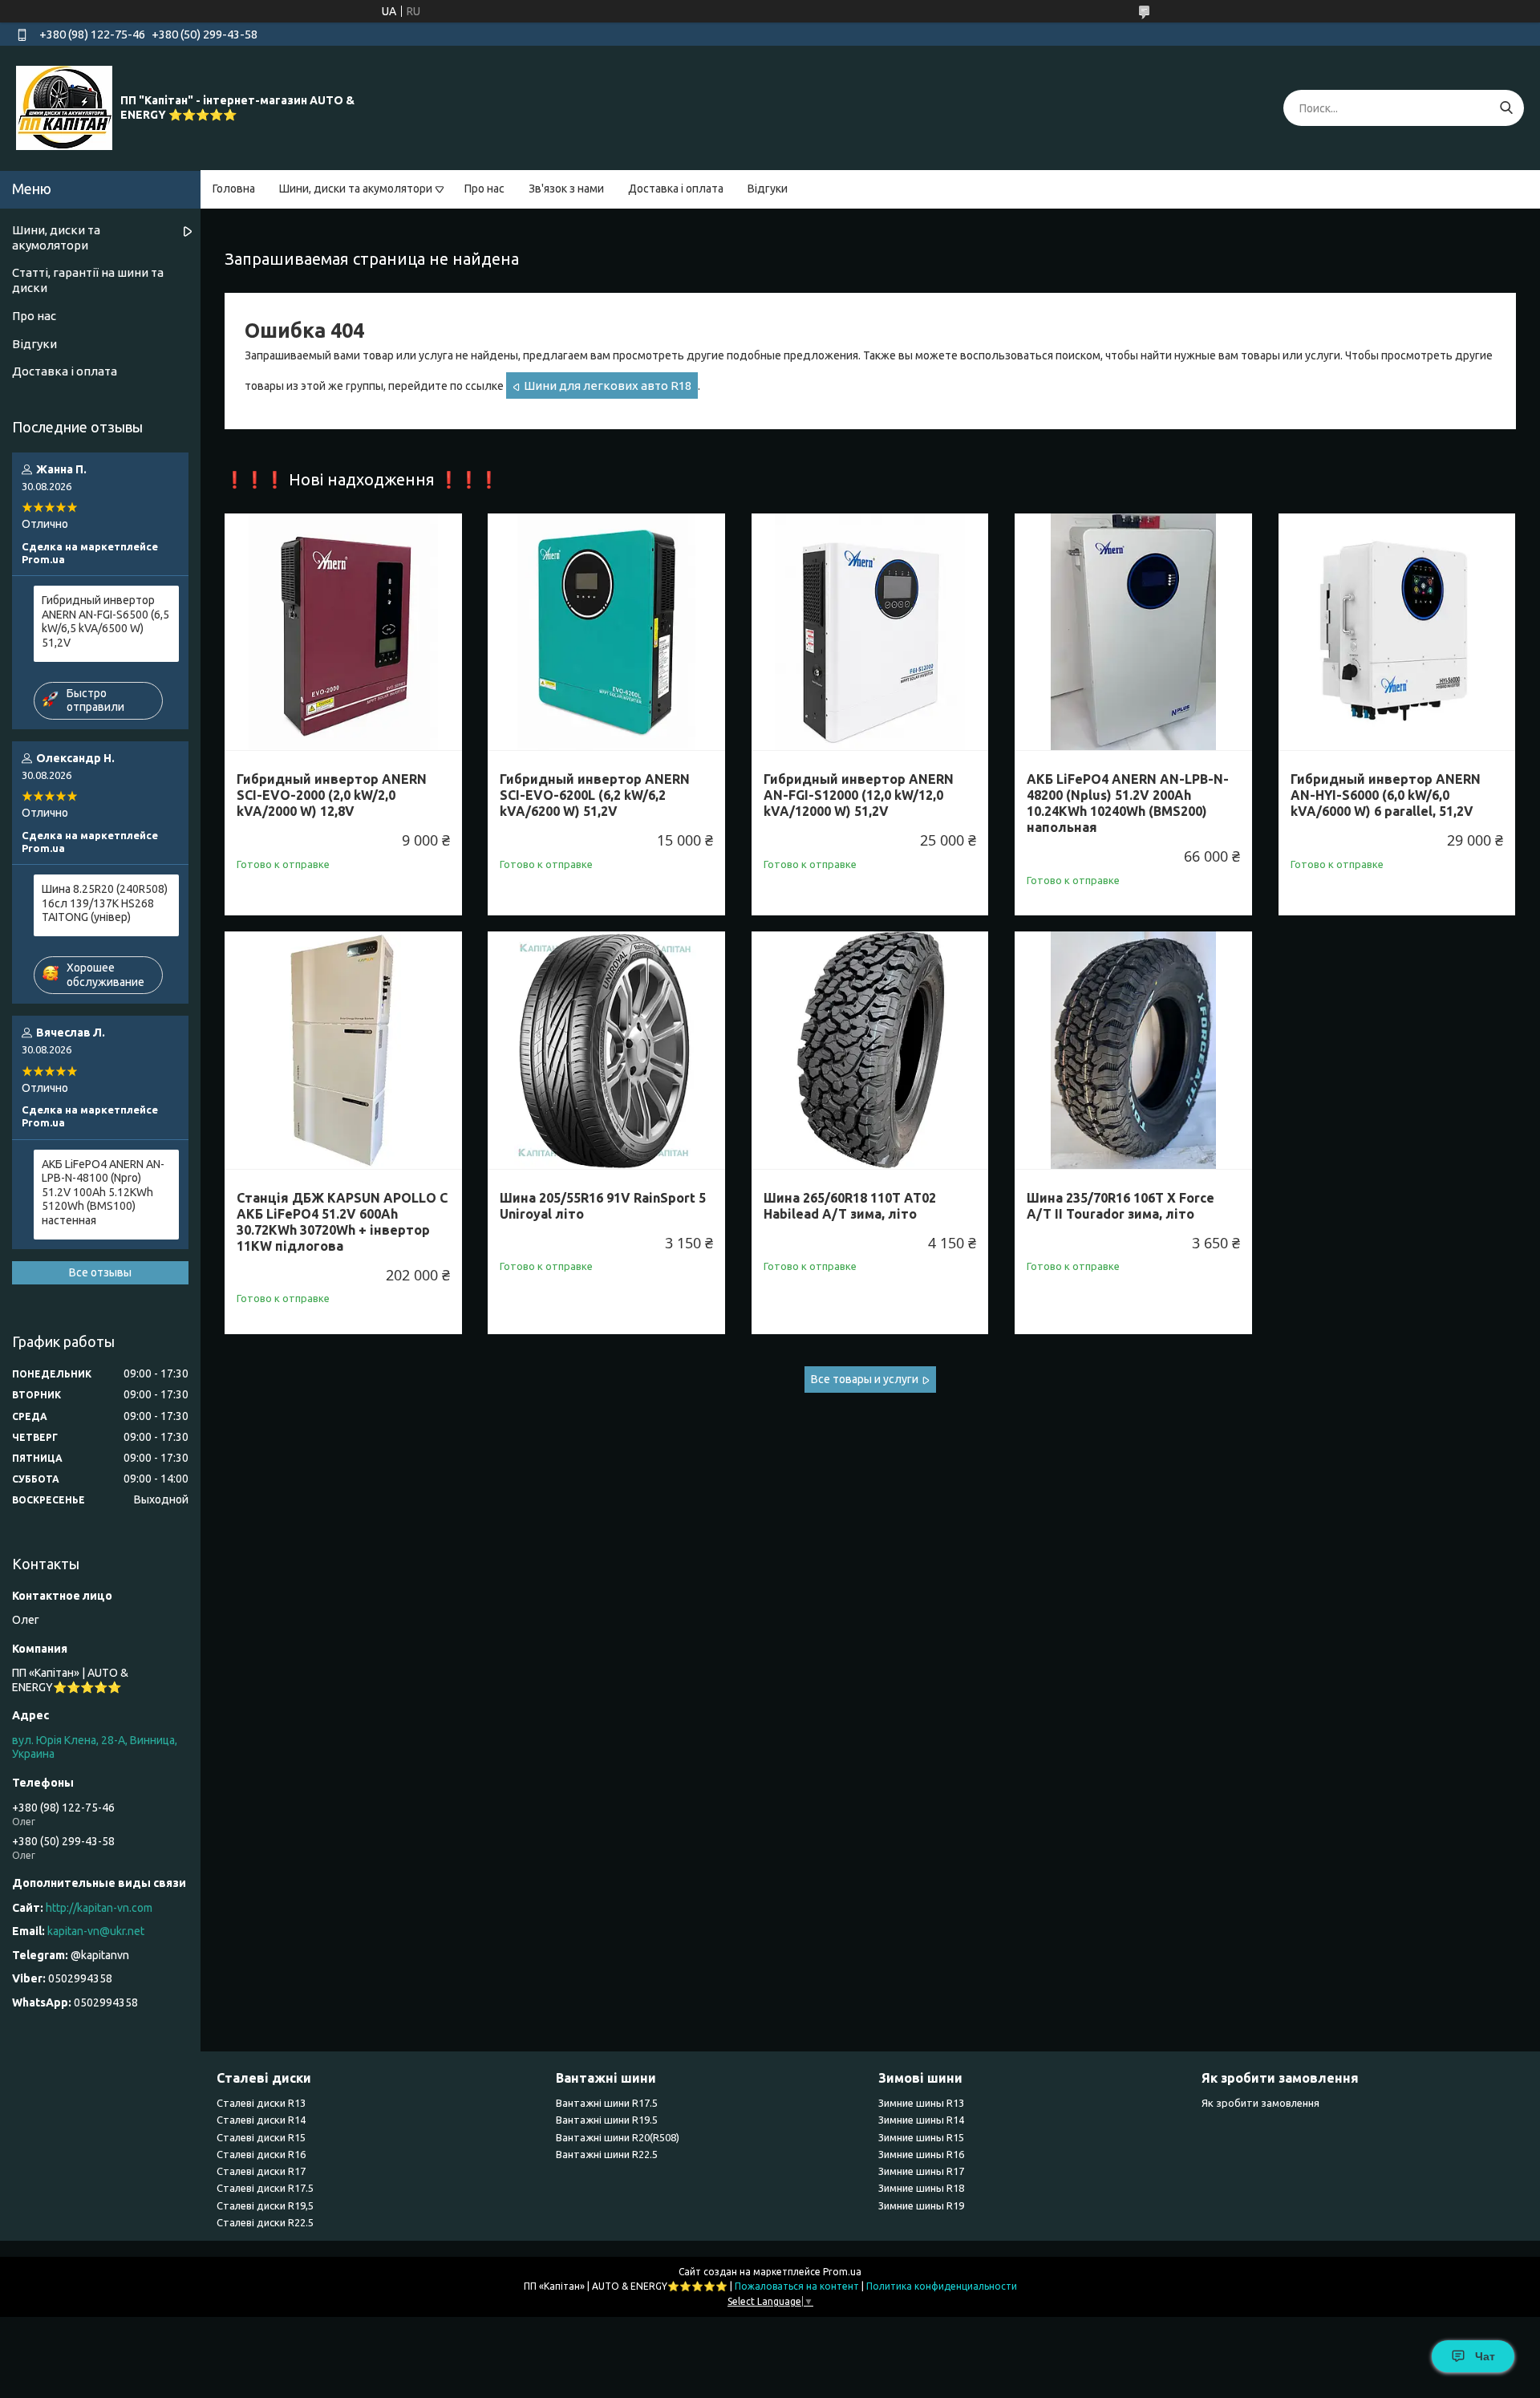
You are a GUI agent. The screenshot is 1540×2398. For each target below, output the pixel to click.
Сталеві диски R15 (261, 2137)
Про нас (484, 189)
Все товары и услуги (865, 1379)
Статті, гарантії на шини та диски (88, 280)
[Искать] (1506, 108)
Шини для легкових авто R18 (608, 385)
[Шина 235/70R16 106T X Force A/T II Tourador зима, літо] (1133, 1050)
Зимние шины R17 (921, 2171)
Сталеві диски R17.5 (265, 2188)
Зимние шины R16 (921, 2154)
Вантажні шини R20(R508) (618, 2137)
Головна (234, 189)
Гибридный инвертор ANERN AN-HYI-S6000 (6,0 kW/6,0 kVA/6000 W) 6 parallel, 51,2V (1386, 795)
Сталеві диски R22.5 (265, 2222)
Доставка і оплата (676, 189)
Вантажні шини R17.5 (607, 2103)
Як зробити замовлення (1260, 2103)
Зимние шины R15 (921, 2137)
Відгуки (768, 189)
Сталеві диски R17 (261, 2171)
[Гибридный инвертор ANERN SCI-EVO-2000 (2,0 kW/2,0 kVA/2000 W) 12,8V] (343, 632)
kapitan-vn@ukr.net (96, 1931)
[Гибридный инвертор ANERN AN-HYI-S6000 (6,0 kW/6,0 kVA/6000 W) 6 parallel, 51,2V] (1397, 632)
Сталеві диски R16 (261, 2154)
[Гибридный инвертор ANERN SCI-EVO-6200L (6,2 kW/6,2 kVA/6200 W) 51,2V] (606, 632)
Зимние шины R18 (921, 2188)
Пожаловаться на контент (797, 2286)
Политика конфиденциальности (942, 2286)
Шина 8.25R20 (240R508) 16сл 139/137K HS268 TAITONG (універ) (105, 903)
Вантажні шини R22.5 (607, 2154)
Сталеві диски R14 (261, 2120)
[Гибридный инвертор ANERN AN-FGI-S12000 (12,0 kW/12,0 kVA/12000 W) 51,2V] (870, 632)
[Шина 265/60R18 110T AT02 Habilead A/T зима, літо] (870, 1050)
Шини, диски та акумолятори (356, 189)
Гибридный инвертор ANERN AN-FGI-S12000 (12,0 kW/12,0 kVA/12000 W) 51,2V (859, 795)
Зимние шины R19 (921, 2205)
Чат (1485, 2356)
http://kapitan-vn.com (99, 1908)
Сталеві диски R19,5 (265, 2205)
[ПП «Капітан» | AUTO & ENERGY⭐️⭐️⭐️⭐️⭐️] (64, 108)
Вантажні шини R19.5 (607, 2120)
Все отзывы (100, 1272)
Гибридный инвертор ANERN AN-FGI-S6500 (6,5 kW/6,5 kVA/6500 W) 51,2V (105, 621)
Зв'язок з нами (566, 189)
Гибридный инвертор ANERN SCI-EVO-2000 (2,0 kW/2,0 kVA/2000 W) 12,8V (332, 795)
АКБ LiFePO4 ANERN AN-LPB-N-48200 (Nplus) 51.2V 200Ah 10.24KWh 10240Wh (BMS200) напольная (1128, 803)
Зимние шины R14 (921, 2120)
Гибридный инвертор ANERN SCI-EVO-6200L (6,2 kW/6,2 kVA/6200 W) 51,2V (595, 795)
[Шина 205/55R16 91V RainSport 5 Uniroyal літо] (606, 1050)
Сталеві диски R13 (261, 2103)
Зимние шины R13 (921, 2103)
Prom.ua (842, 2272)
